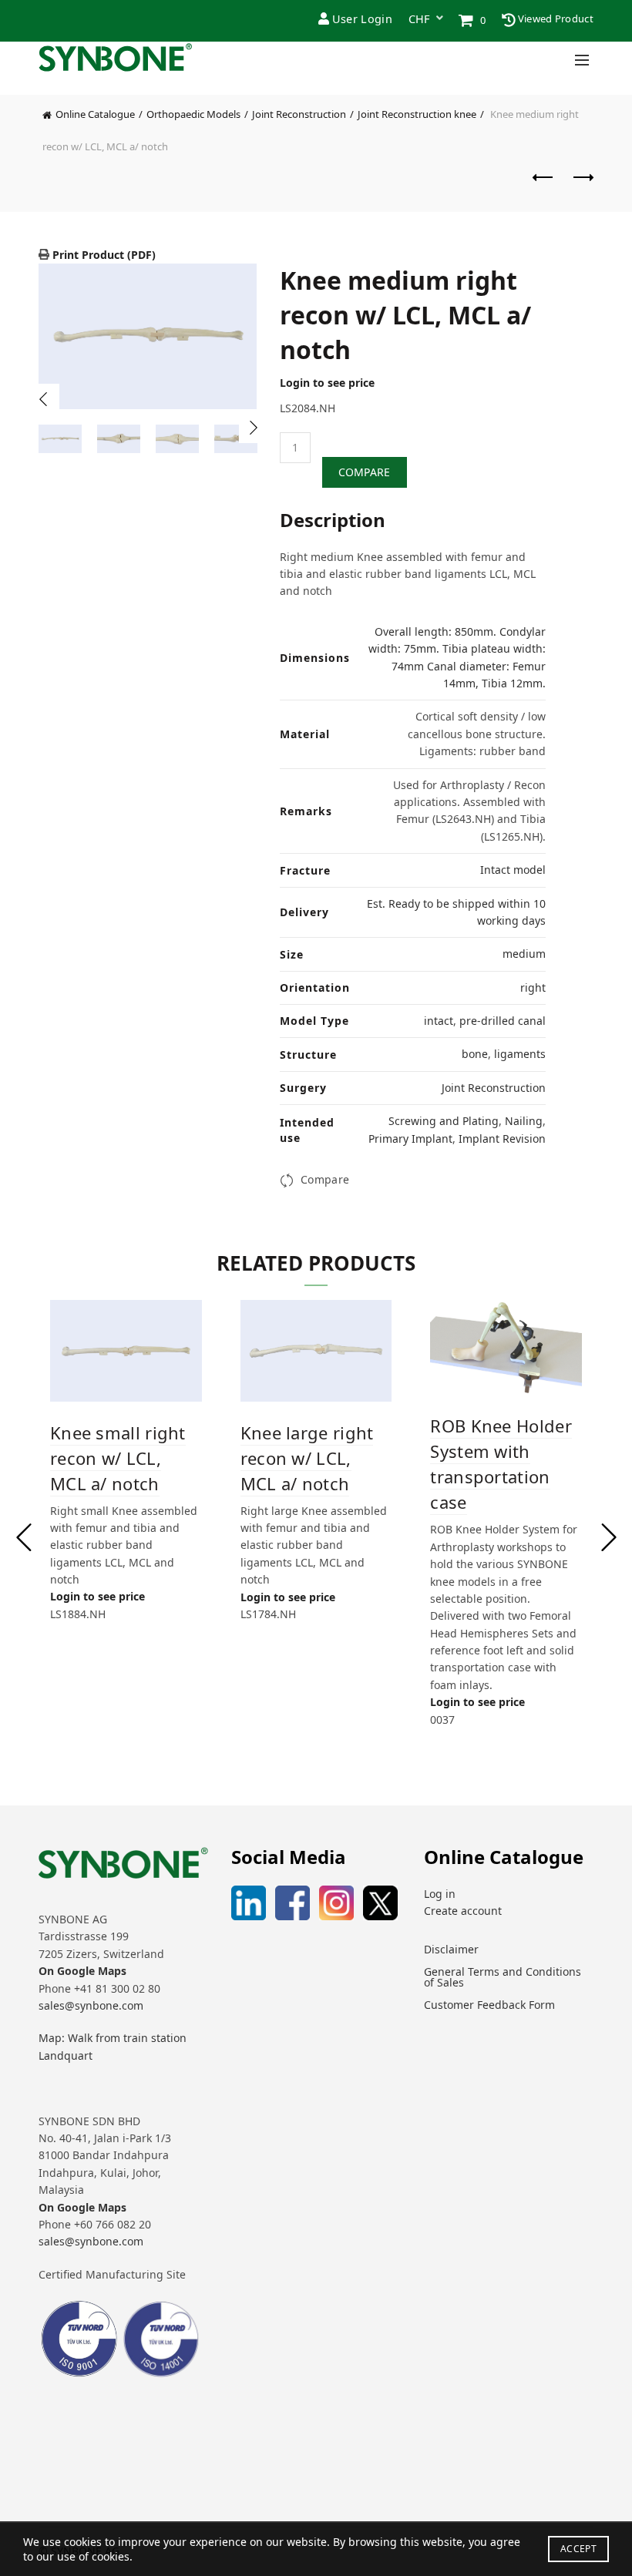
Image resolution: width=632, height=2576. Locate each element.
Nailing (524, 1121)
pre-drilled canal (503, 1021)
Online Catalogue (95, 114)
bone (475, 1054)
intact (439, 1021)
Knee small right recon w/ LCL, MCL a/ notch (118, 1458)
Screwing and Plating (444, 1121)
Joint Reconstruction (299, 114)
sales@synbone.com (91, 2005)
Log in (440, 1894)
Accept (578, 2549)
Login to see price (327, 383)
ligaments (520, 1054)
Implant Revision (502, 1139)
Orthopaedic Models (193, 114)
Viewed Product (555, 18)
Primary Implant (410, 1139)
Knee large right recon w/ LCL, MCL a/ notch (307, 1458)
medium (524, 954)
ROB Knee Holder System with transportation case (501, 1464)
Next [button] (254, 428)
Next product (582, 185)
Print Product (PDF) (103, 255)
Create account (463, 1911)
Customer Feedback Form (489, 2005)
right (533, 987)
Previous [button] (44, 399)
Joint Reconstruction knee (417, 114)
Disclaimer (451, 1949)
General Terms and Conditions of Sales (503, 1977)
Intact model (513, 870)
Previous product (543, 185)
